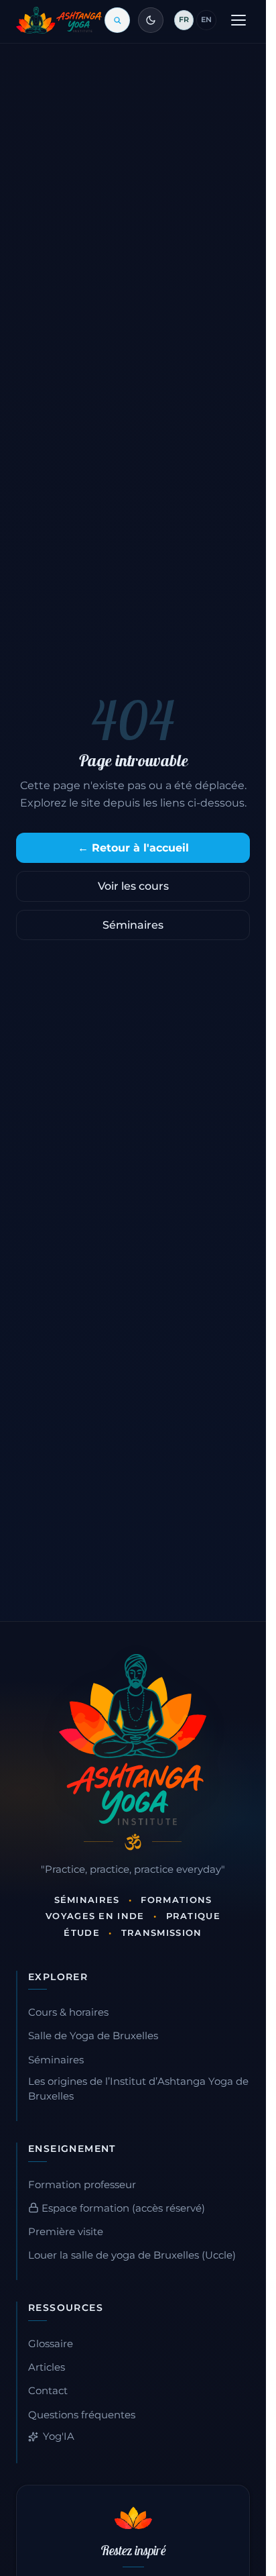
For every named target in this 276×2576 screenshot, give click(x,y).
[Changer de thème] (151, 20)
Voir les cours (133, 886)
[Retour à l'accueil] (59, 20)
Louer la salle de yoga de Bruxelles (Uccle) (132, 2255)
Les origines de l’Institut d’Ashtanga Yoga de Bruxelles (138, 2089)
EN (206, 19)
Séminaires (133, 925)
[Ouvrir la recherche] (117, 20)
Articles (47, 2367)
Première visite (66, 2232)
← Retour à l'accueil (133, 848)
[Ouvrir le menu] (238, 20)
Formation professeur (82, 2185)
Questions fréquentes (82, 2415)
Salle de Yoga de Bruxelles (93, 2036)
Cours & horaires (68, 2012)
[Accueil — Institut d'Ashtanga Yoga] (133, 1739)
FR (184, 19)
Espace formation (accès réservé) (122, 2208)
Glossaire (51, 2344)
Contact (48, 2391)
